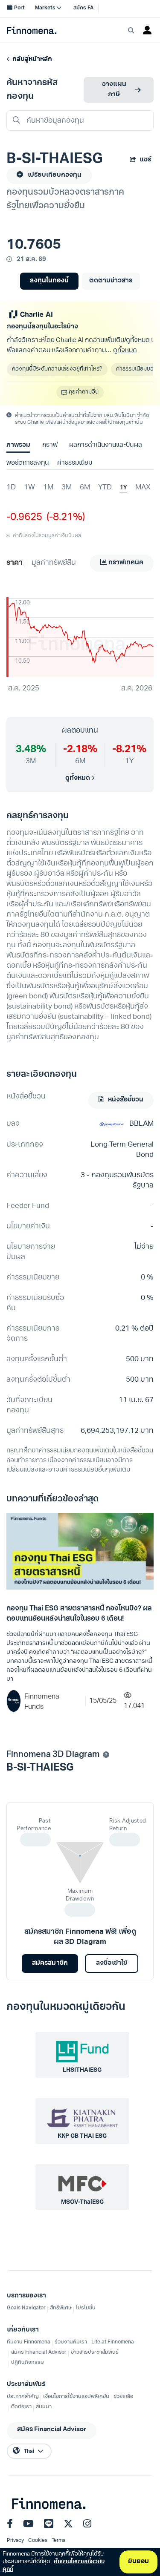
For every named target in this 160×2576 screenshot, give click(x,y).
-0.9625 (24, 517)
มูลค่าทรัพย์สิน (54, 563)
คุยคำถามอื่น (84, 392)
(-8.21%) (64, 517)
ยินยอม (138, 2562)
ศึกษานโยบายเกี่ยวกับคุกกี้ (54, 2566)
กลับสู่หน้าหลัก (31, 59)
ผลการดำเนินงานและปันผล (105, 445)
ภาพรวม (18, 445)
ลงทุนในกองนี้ (49, 281)
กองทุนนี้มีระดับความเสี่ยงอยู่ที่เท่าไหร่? (57, 369)
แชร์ (145, 160)
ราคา (15, 563)
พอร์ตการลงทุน (28, 463)
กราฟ (50, 445)
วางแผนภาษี (114, 90)
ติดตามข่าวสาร (111, 281)
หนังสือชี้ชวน (125, 1100)
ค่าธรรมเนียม (75, 463)
